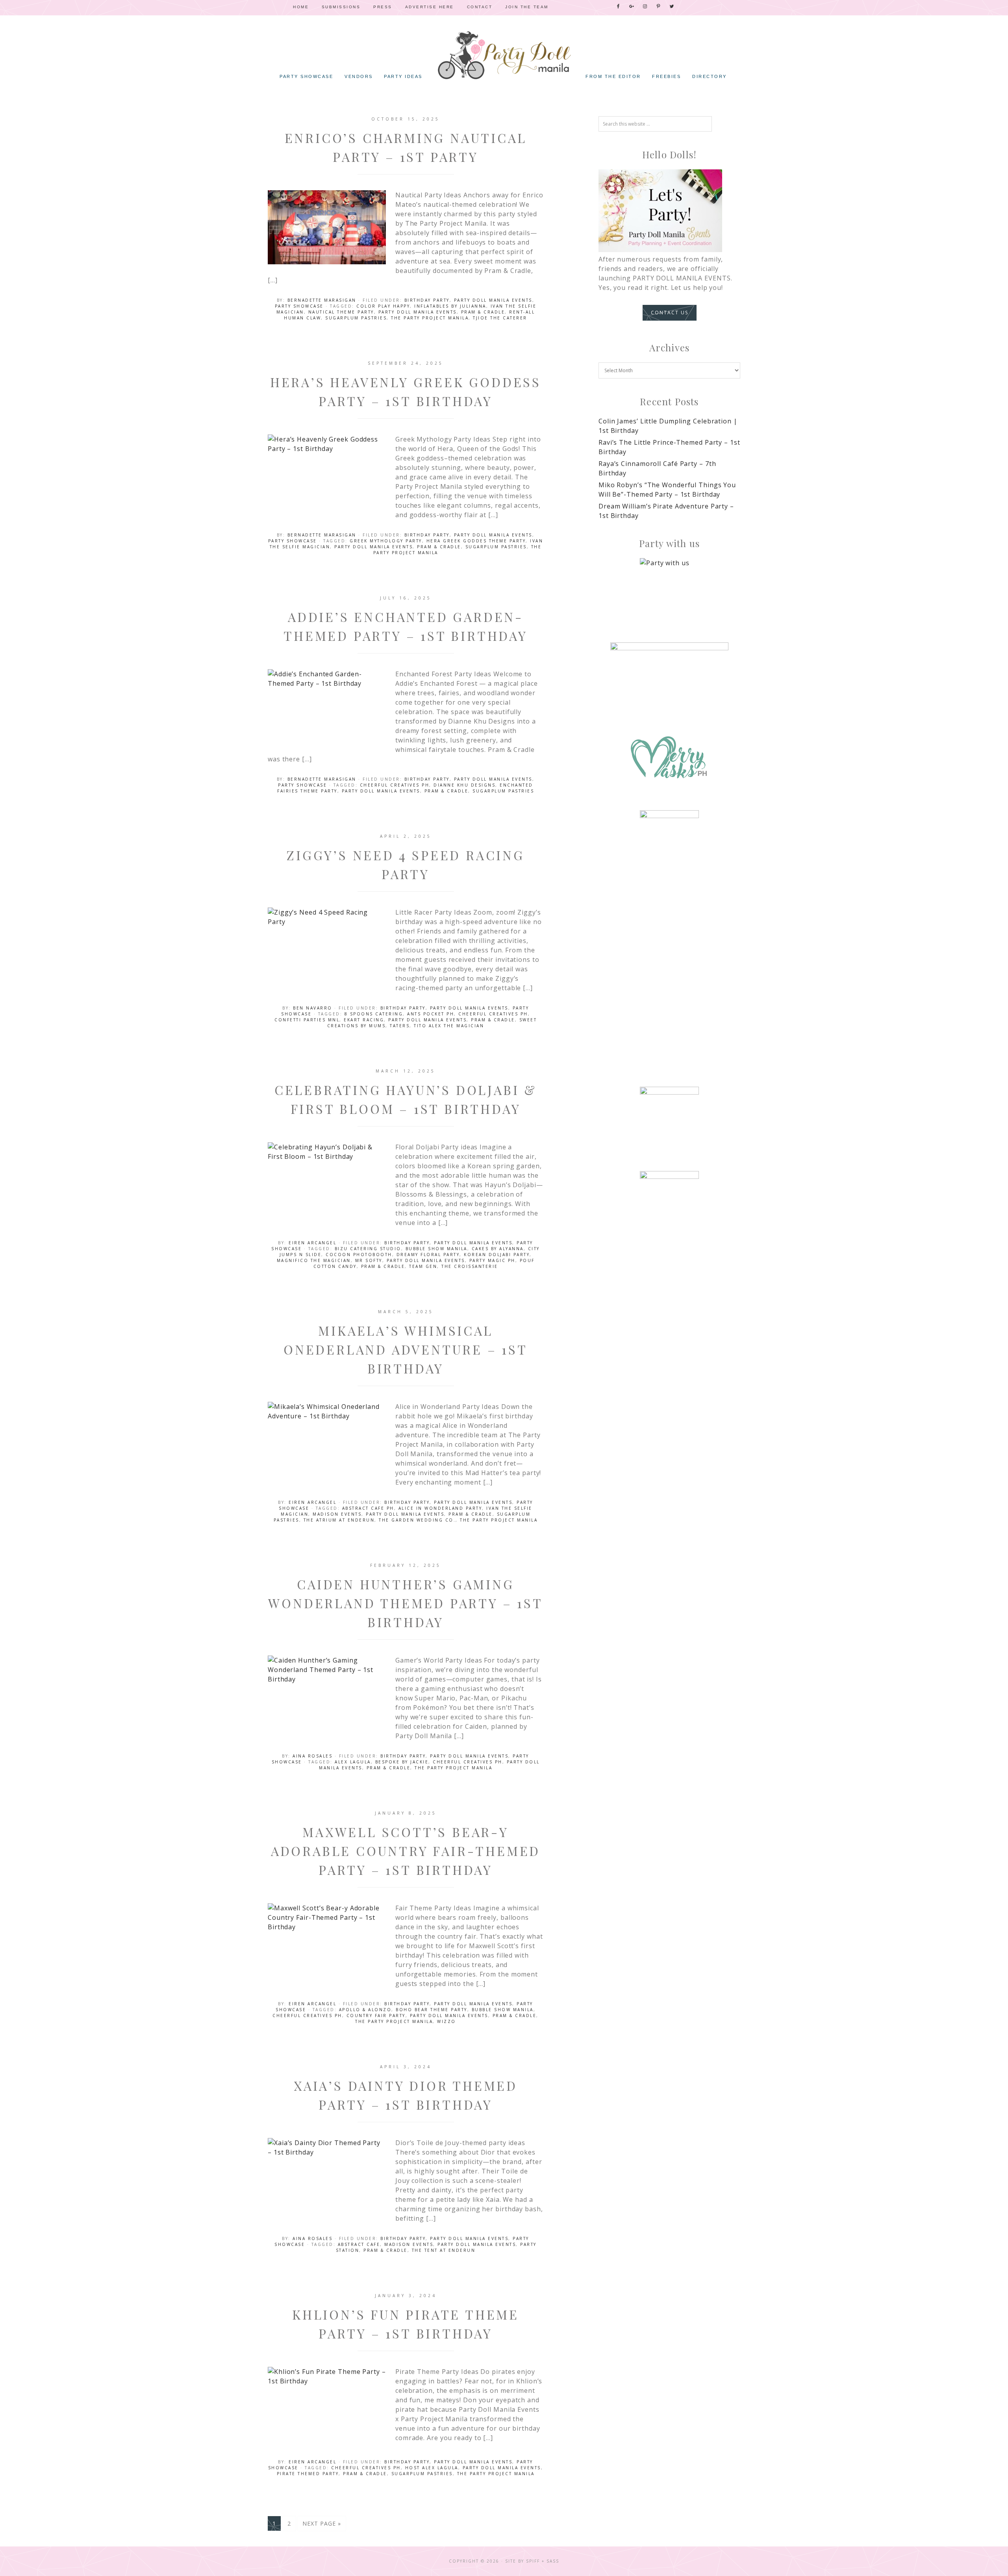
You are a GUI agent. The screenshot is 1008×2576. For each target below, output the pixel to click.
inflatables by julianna (450, 306)
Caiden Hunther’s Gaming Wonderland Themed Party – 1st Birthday (405, 1603)
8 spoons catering (374, 1014)
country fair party (376, 2016)
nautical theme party (341, 312)
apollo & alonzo (365, 2010)
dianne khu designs (464, 785)
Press (383, 7)
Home (301, 7)
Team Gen (423, 1266)
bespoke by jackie (402, 1762)
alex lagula (353, 1762)
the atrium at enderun (339, 1520)
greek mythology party (386, 541)
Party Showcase (299, 306)
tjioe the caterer (500, 318)
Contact (480, 7)
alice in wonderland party (440, 1508)
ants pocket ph (431, 1014)
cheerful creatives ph (395, 785)
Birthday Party (427, 300)
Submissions (341, 7)
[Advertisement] (669, 950)
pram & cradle (483, 312)
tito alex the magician (449, 1026)
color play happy (383, 306)
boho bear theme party (432, 2010)
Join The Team (527, 7)
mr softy (369, 1260)
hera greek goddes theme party (476, 541)
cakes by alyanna (498, 1249)
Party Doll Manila (504, 55)
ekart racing (364, 1020)
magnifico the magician (314, 1260)
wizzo (447, 2021)
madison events (337, 1514)
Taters (400, 1026)
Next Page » (322, 2523)
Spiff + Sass (543, 2561)
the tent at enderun (444, 2250)
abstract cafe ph (368, 1508)
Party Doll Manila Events (493, 300)
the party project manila (430, 318)
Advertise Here (430, 7)
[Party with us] (669, 588)
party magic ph (492, 1260)
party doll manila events (418, 312)
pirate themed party (308, 2474)
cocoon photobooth (359, 1255)
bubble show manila (436, 1249)
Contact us (670, 313)
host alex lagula (432, 2468)
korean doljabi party (497, 1255)
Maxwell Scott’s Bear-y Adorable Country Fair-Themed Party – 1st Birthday (406, 1851)
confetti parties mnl (307, 1020)
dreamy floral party (428, 1255)
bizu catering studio (368, 1249)
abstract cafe (359, 2244)
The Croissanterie (470, 1266)
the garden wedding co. (417, 1520)
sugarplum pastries (356, 318)
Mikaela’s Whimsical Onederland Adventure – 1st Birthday (406, 1349)
